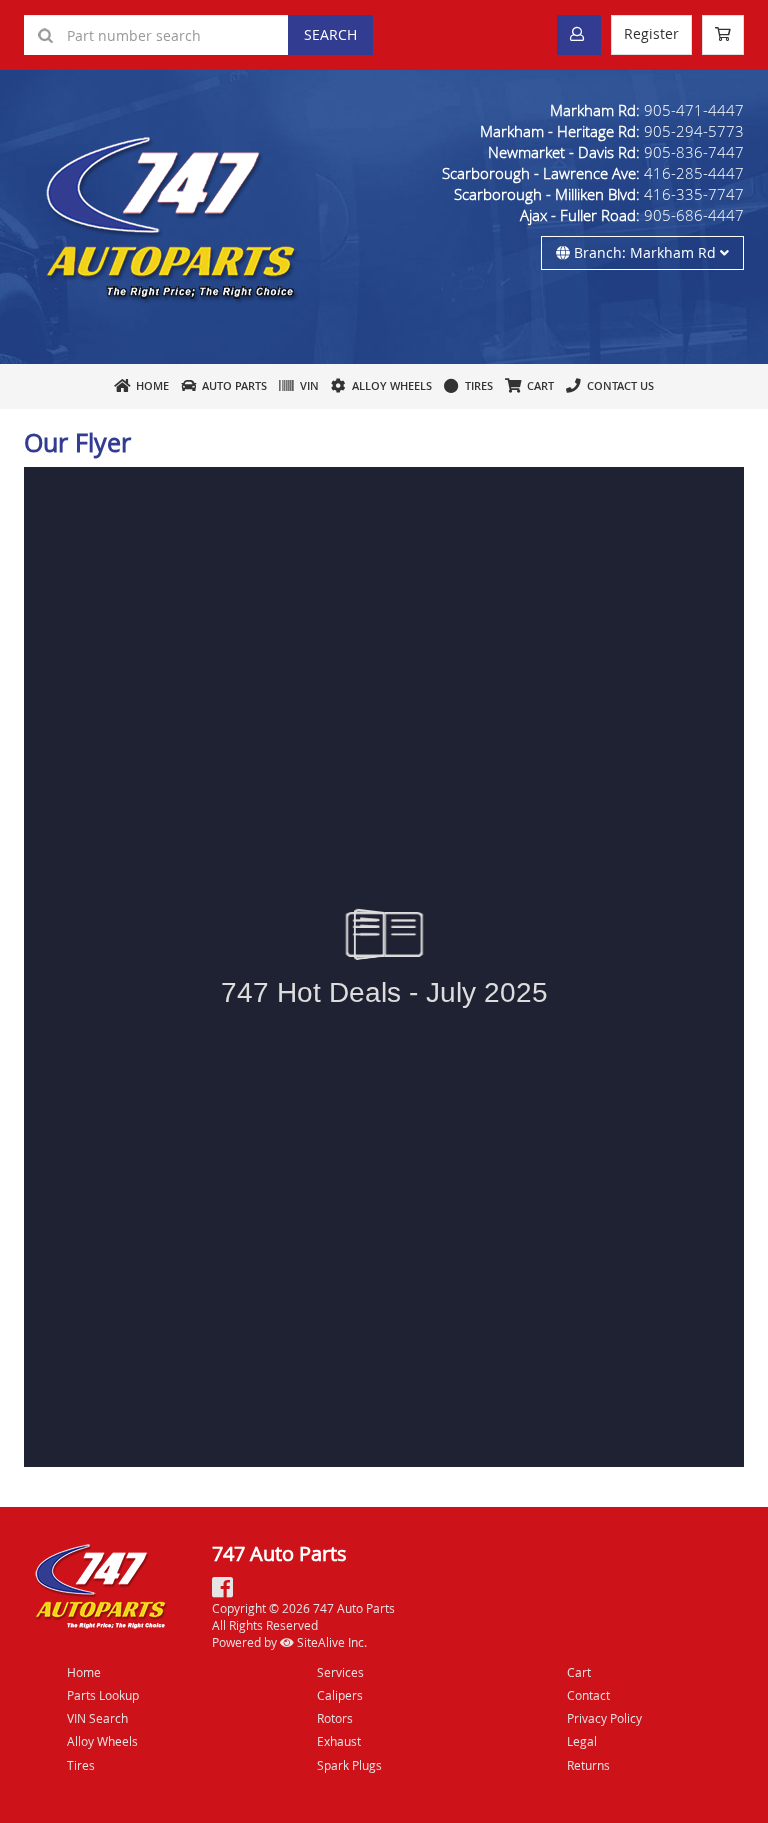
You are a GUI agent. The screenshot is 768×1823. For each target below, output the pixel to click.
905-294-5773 (694, 131)
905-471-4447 (694, 110)
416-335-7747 (694, 194)
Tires (476, 385)
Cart (579, 1672)
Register (651, 33)
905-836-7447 (694, 152)
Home (149, 385)
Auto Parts (231, 385)
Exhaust (339, 1741)
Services (340, 1672)
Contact (588, 1695)
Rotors (335, 1718)
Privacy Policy (604, 1718)
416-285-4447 (694, 173)
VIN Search (97, 1718)
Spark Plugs (349, 1765)
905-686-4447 (694, 215)
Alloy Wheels (389, 385)
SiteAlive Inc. (330, 1642)
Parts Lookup (103, 1695)
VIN (306, 385)
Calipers (340, 1695)
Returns (588, 1765)
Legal (582, 1741)
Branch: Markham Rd (645, 252)
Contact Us (617, 385)
